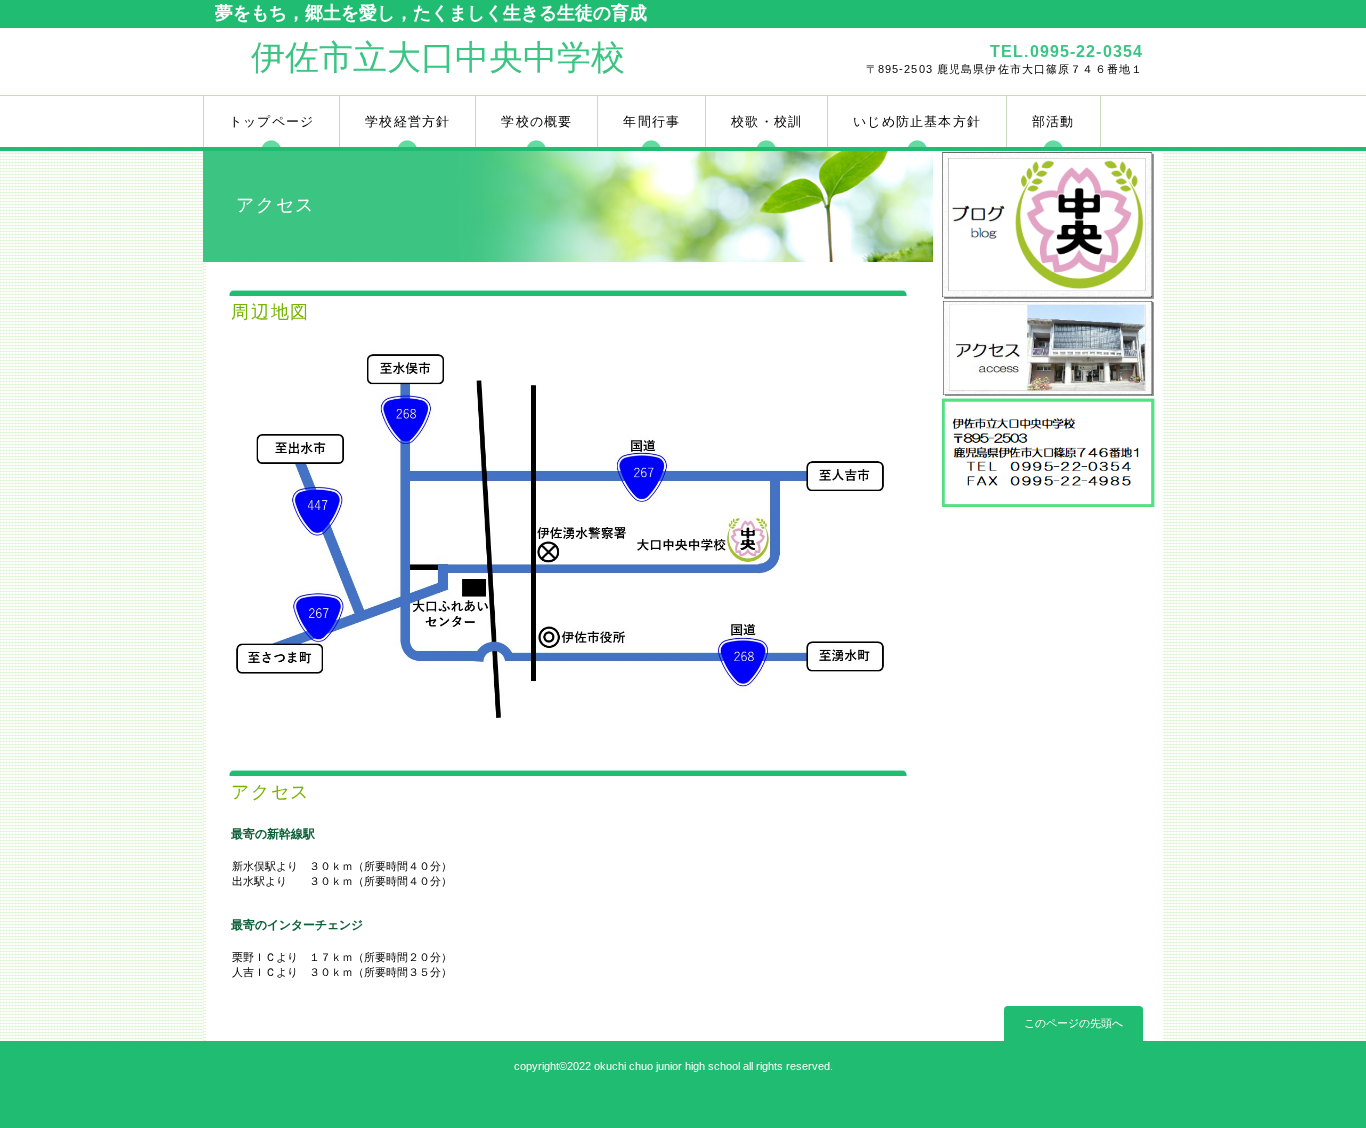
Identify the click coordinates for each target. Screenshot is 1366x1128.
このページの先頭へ (1073, 1023)
